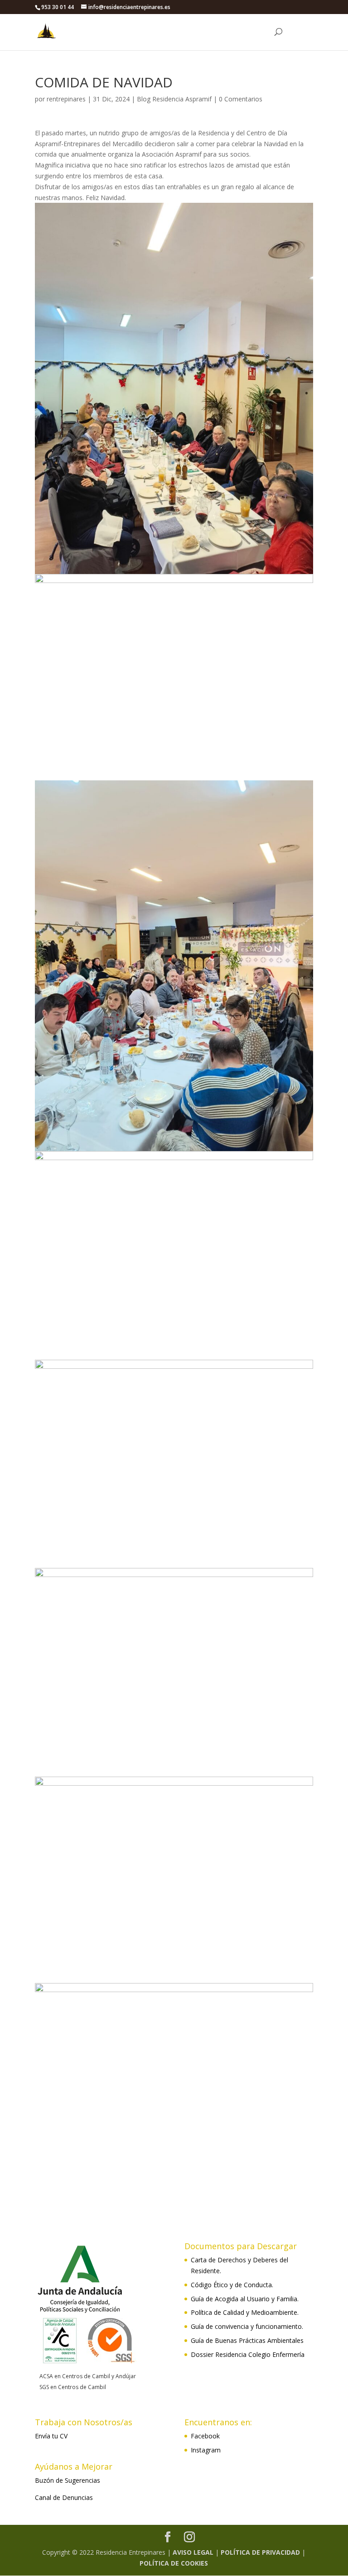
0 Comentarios (241, 99)
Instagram (206, 2450)
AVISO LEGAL (193, 2552)
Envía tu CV (51, 2436)
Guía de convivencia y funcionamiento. (247, 2326)
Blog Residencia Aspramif (174, 99)
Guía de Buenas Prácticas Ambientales (247, 2340)
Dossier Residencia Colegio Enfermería (248, 2354)
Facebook (205, 2436)
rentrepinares (66, 99)
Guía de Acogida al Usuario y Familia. (245, 2299)
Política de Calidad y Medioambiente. (245, 2312)
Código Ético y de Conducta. (232, 2285)
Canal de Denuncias (64, 2497)
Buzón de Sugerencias (68, 2480)
